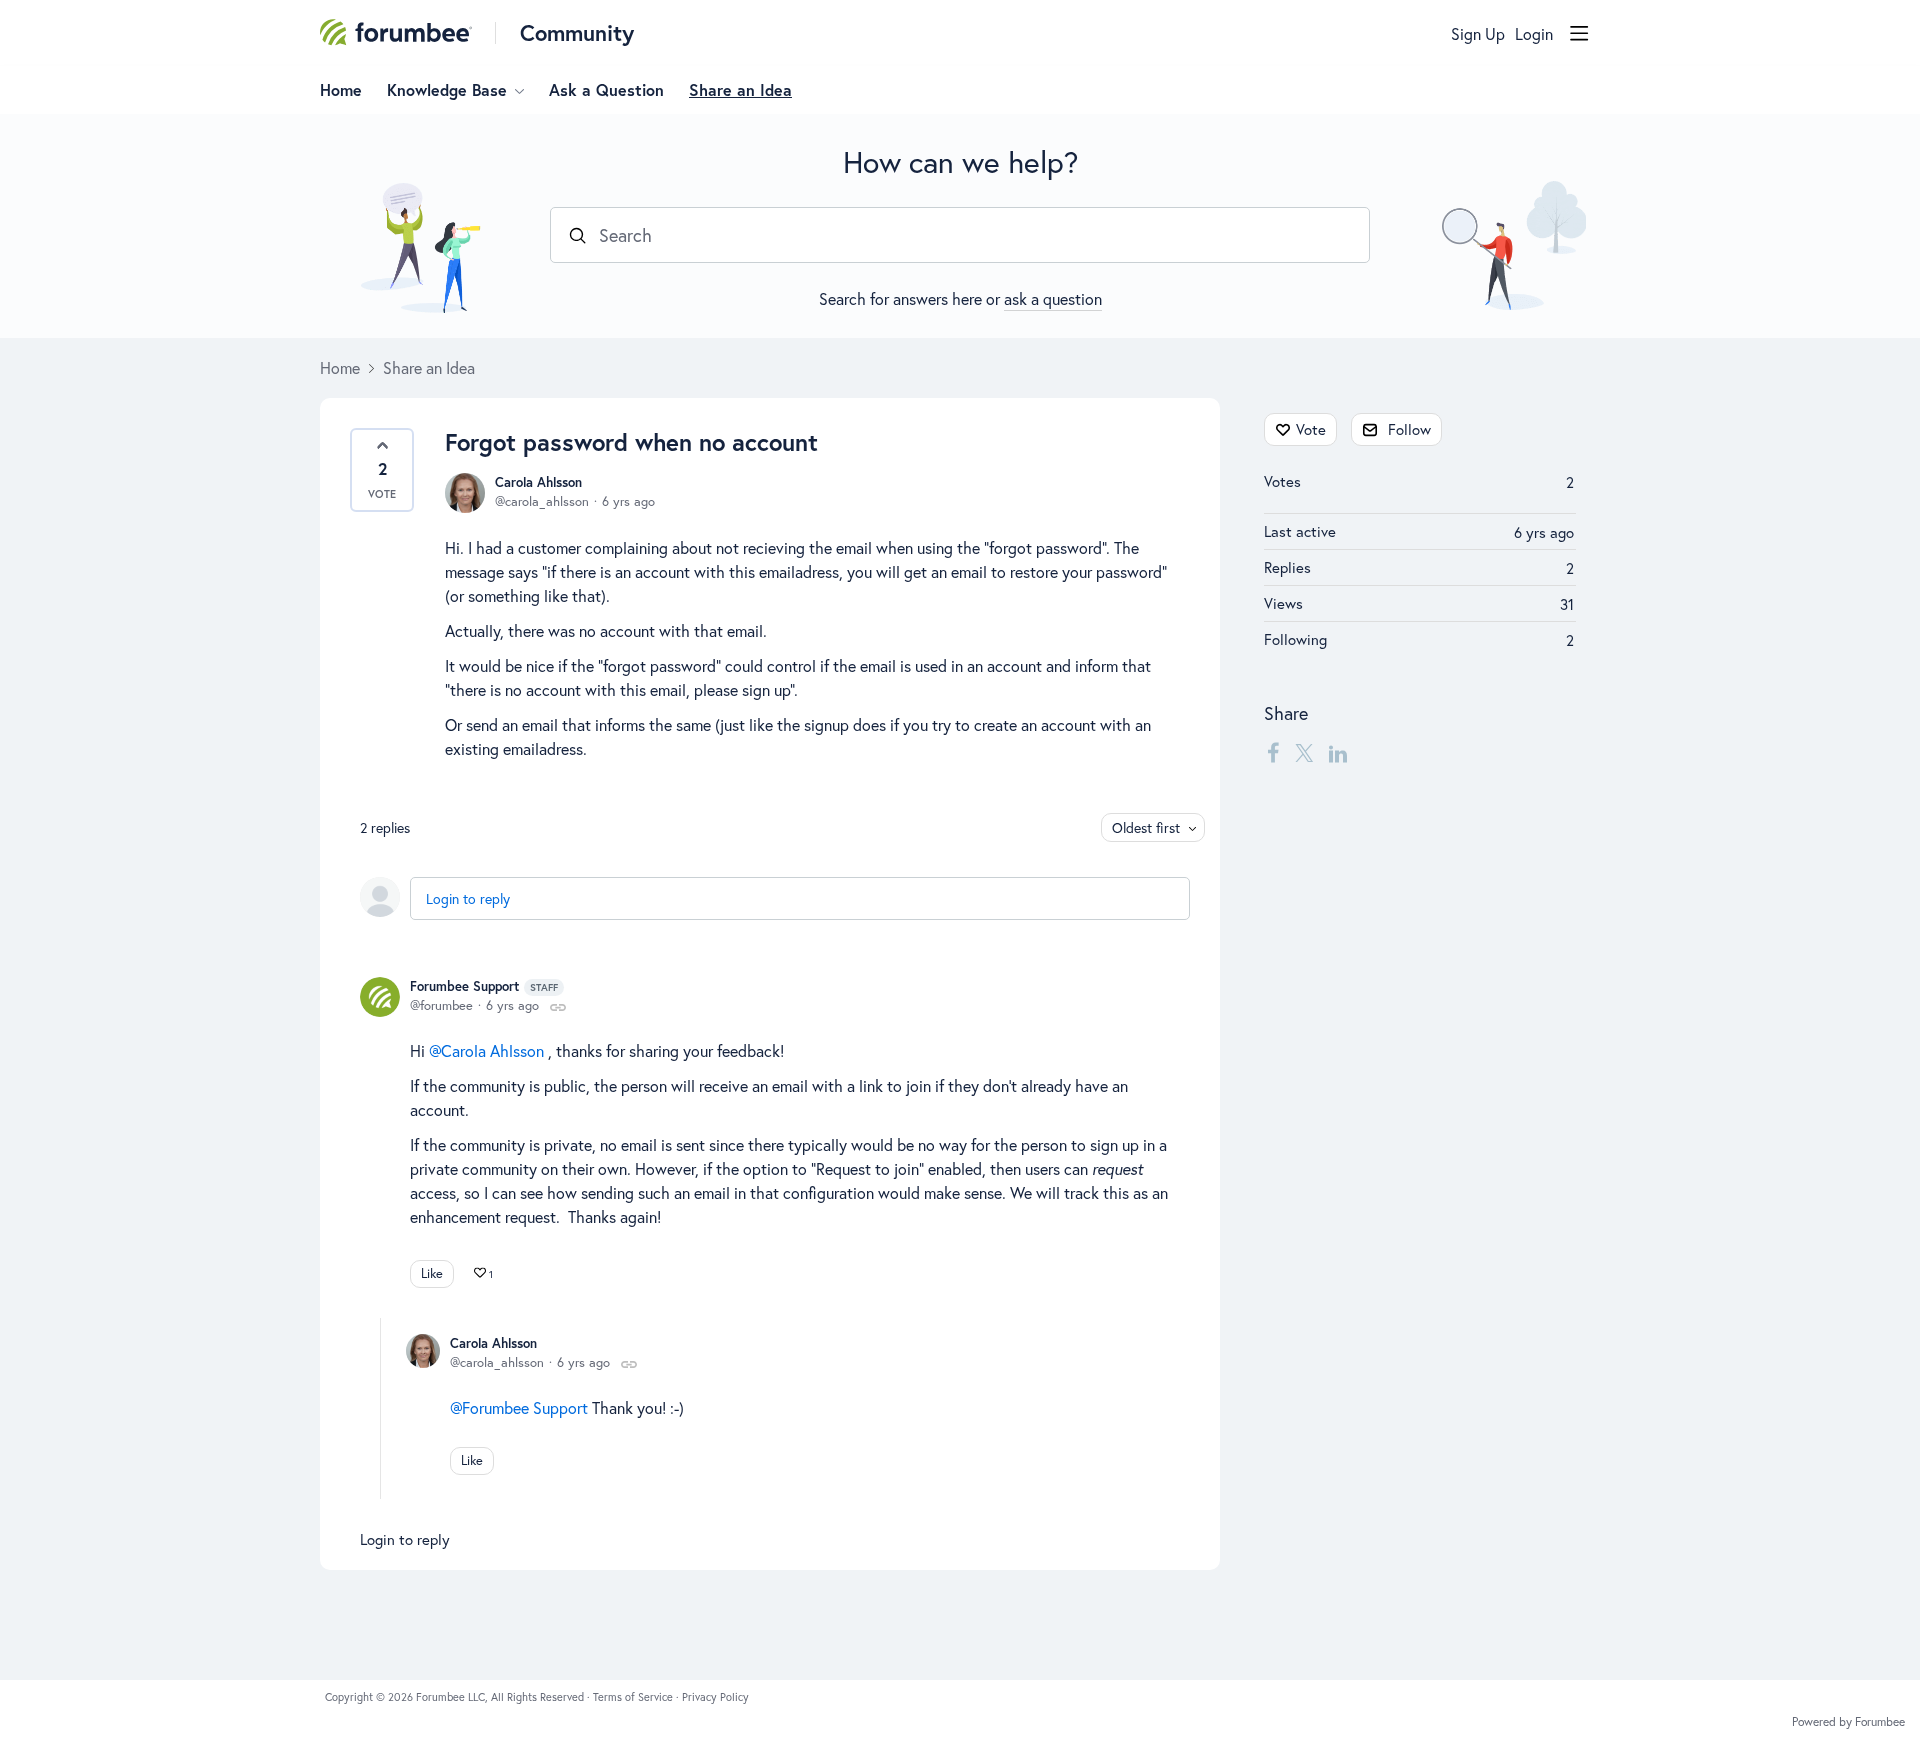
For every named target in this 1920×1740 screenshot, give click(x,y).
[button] (382, 470)
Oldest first (1146, 827)
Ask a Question (606, 90)
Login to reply (468, 898)
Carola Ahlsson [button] (492, 1050)
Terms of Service (634, 1697)
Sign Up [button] (1478, 34)
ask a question (1053, 298)
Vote (1311, 429)
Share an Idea (740, 90)
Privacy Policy (715, 1697)
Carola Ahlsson (538, 482)
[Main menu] (1579, 33)
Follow (1409, 429)
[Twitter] (1304, 752)
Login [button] (1534, 34)
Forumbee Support (484, 986)
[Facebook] (1273, 752)
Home (341, 90)
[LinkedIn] (1338, 752)
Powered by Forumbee (1848, 1722)
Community (577, 32)
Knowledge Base (447, 90)
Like (432, 1273)
